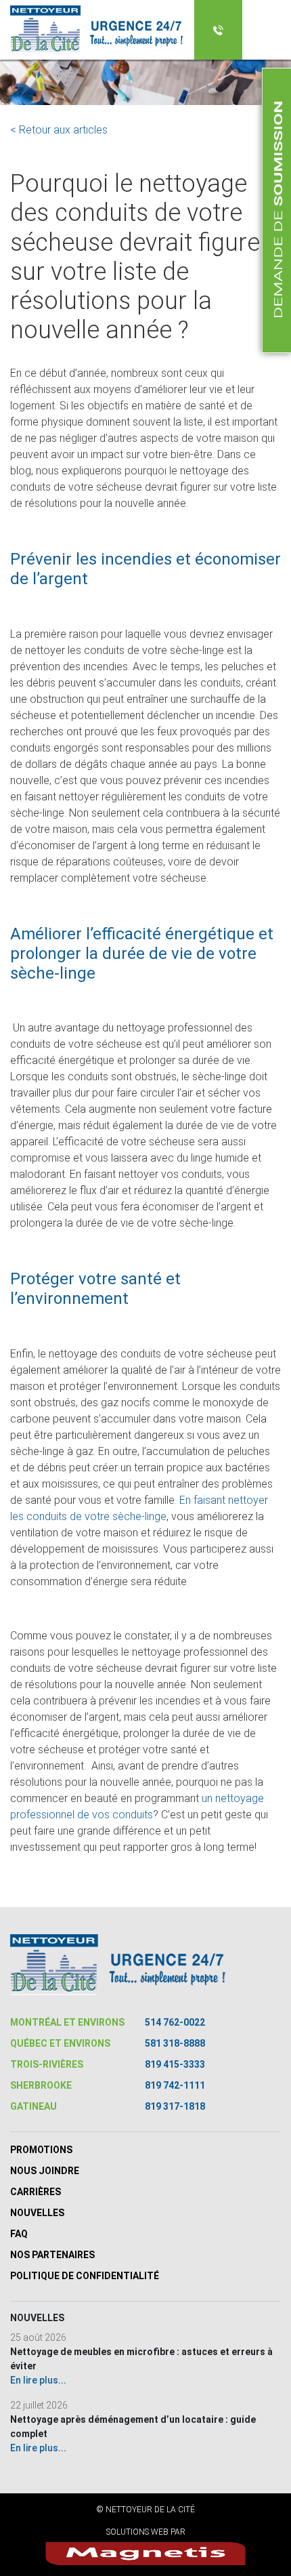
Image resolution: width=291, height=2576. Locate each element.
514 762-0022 (175, 2022)
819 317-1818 (175, 2106)
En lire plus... (38, 2380)
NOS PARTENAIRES (52, 2255)
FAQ (19, 2234)
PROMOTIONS (41, 2150)
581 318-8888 (175, 2043)
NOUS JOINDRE (45, 2171)
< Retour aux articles (59, 130)
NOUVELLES (37, 2213)
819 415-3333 (175, 2064)
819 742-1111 (175, 2085)
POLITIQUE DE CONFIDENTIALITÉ (85, 2276)
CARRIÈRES (36, 2192)
